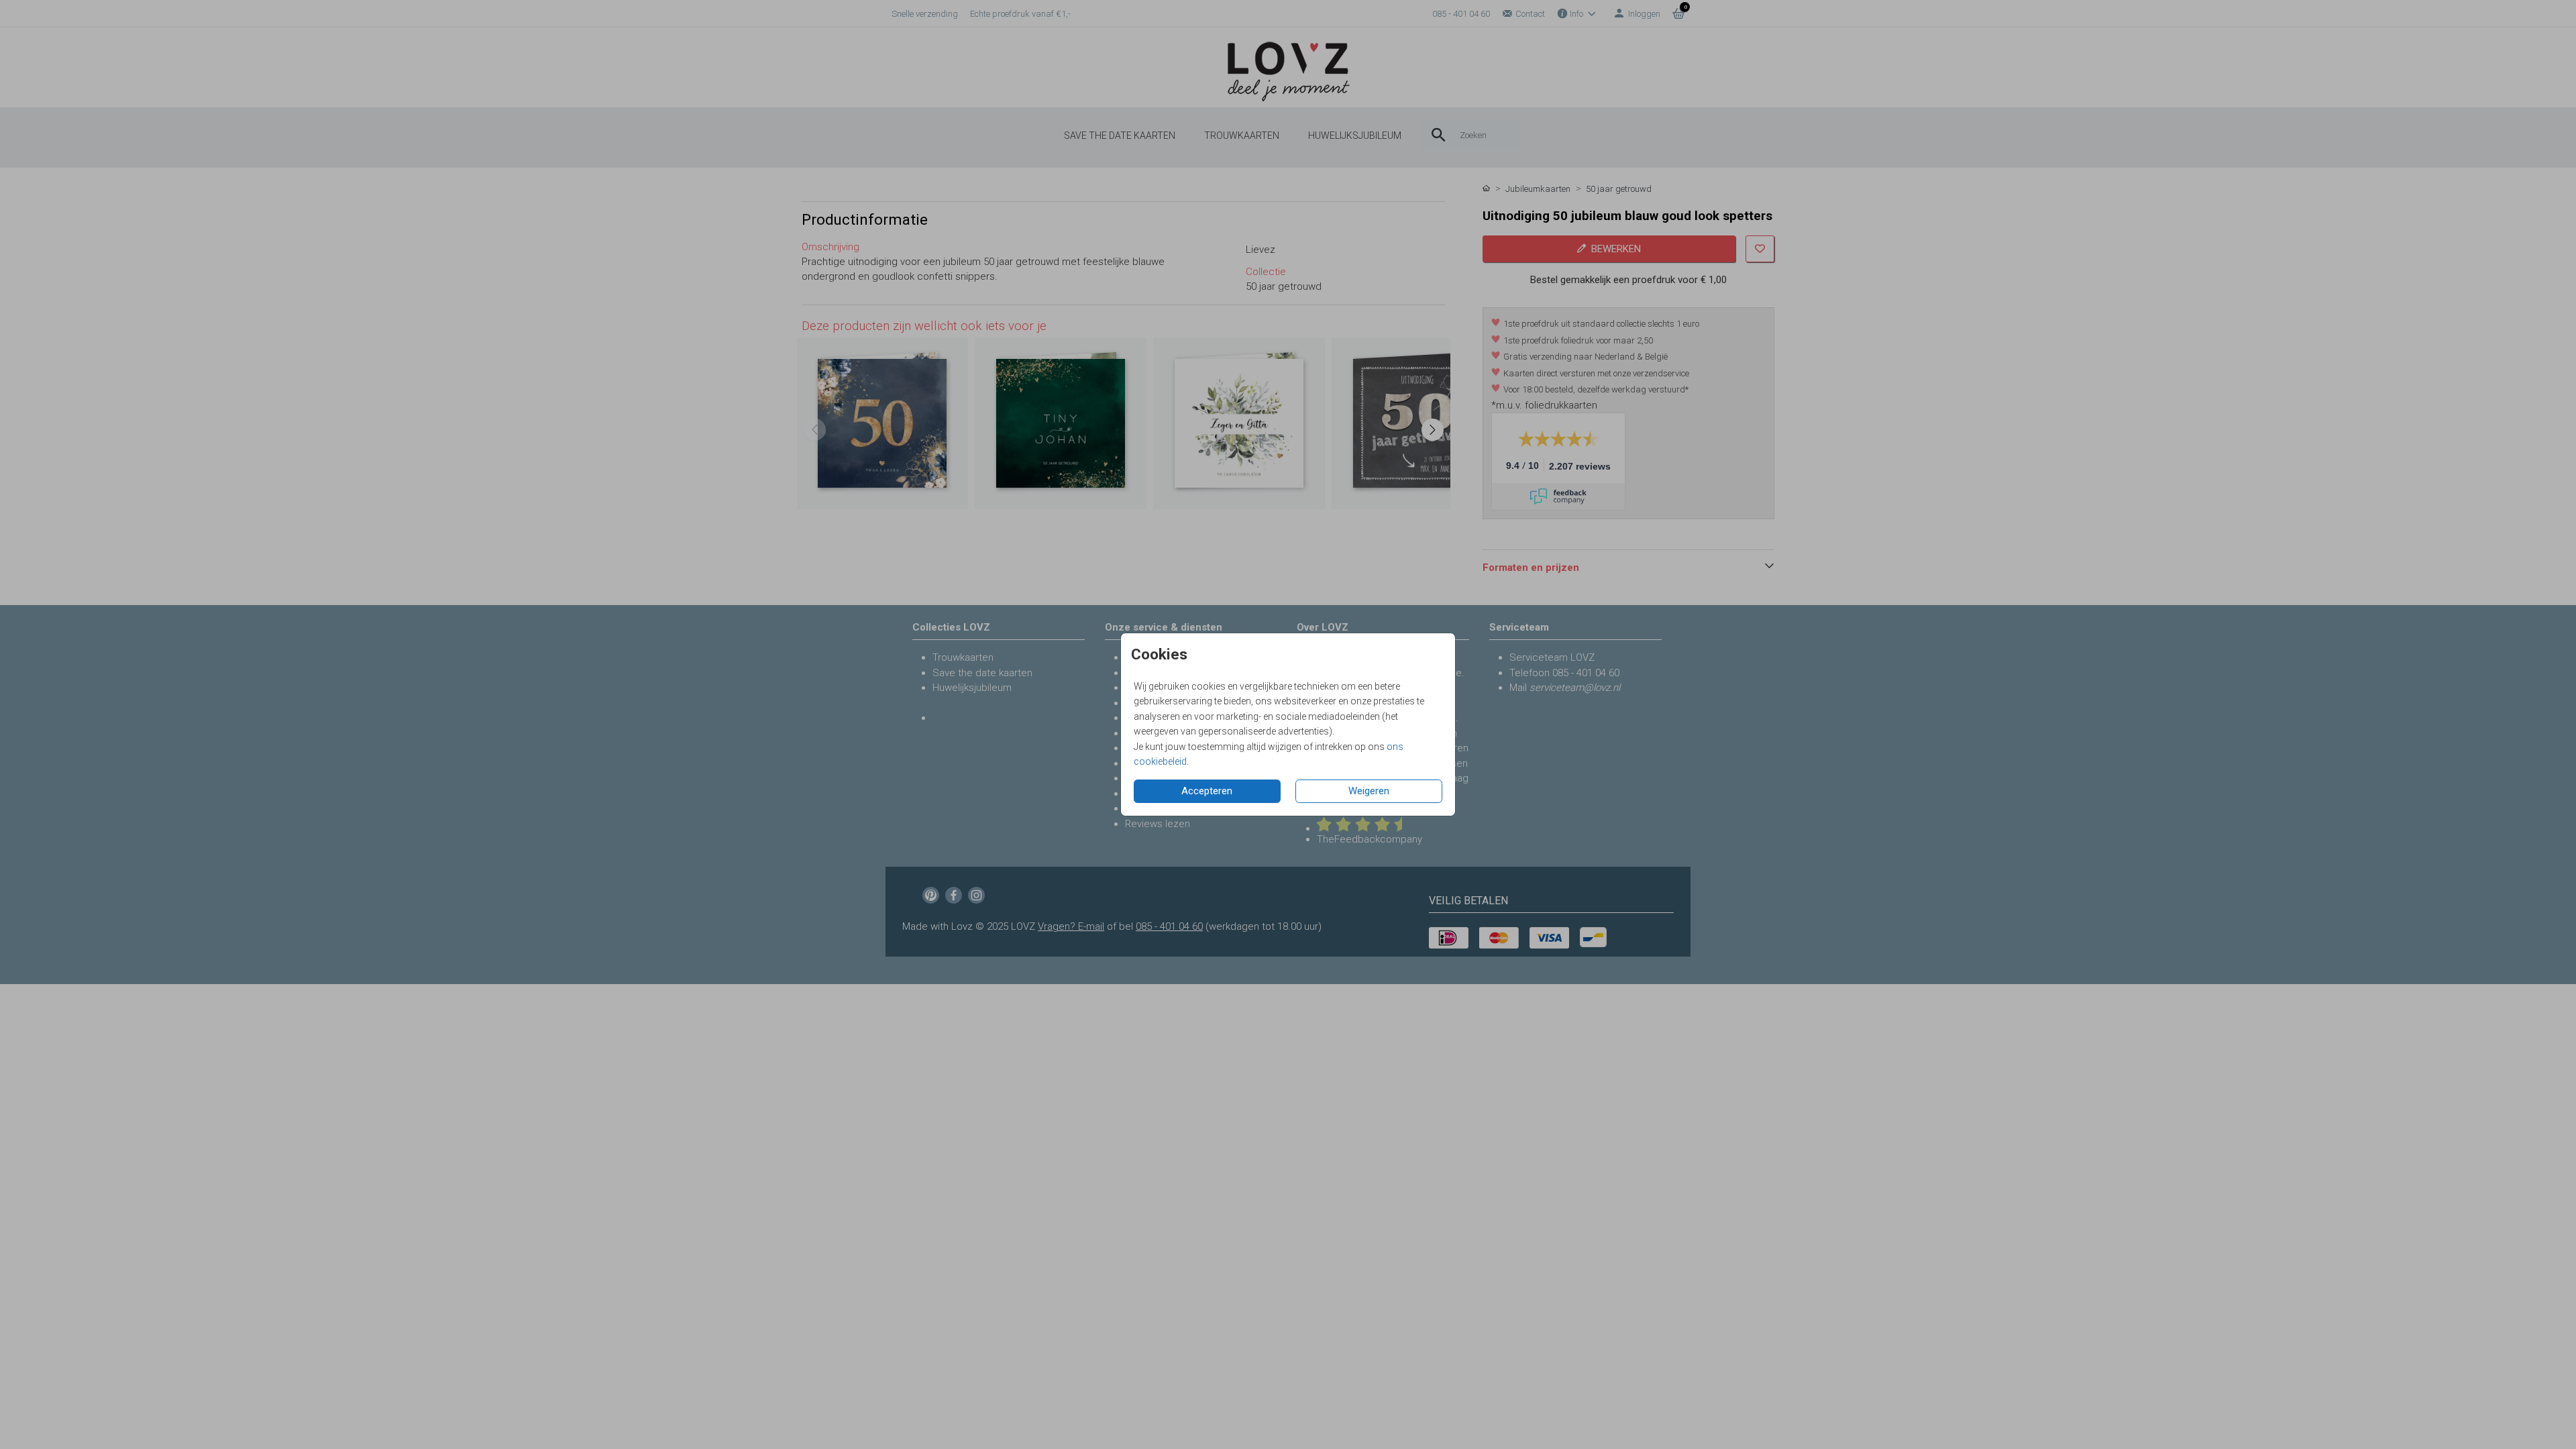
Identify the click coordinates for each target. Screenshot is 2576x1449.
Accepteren (1207, 791)
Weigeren (1369, 791)
